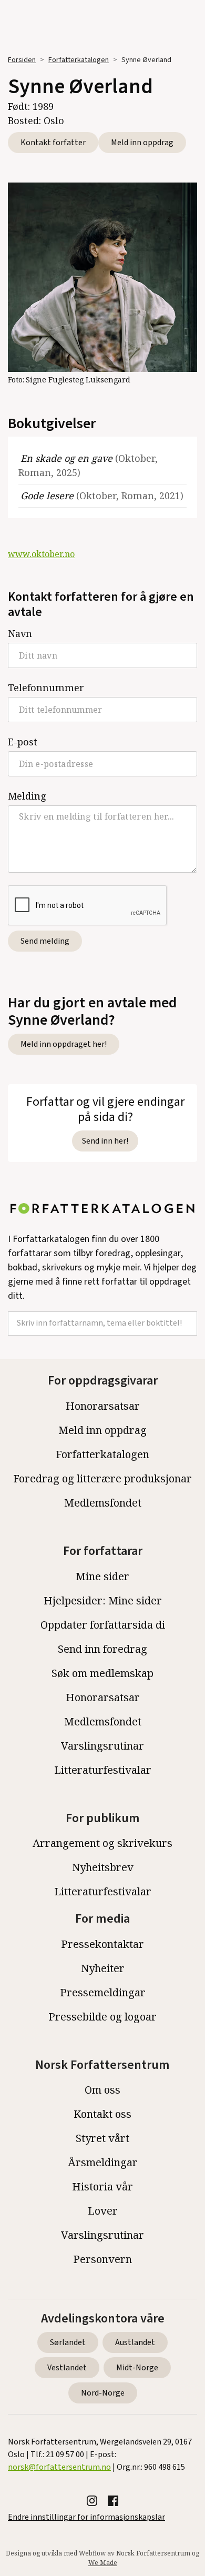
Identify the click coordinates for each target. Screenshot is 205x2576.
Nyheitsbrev (103, 1867)
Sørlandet (68, 2342)
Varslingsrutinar (102, 1746)
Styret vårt (102, 2138)
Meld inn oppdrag (142, 143)
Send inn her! (105, 1141)
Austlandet (135, 2342)
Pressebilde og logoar (102, 2017)
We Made (103, 2563)
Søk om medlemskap (102, 1673)
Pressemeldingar (103, 1992)
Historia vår (102, 2186)
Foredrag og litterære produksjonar (102, 1478)
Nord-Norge (103, 2393)
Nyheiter (103, 1968)
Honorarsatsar (103, 1406)
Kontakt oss (102, 2114)
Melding (27, 796)
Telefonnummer (46, 688)
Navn (20, 633)
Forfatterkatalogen (79, 60)
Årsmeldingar (103, 2162)
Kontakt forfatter (53, 143)
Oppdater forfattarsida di (103, 1625)
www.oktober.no (41, 554)
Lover (103, 2211)
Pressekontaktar (102, 1944)
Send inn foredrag (102, 1649)
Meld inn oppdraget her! (64, 1044)
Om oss (102, 2090)
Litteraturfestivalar (103, 1770)
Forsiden (22, 60)
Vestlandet (67, 2368)
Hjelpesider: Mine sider (103, 1600)
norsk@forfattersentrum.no (59, 2467)
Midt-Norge (137, 2368)
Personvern (102, 2259)
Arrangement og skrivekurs (102, 1843)
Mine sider (102, 1576)
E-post (23, 742)
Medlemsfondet (103, 1503)
